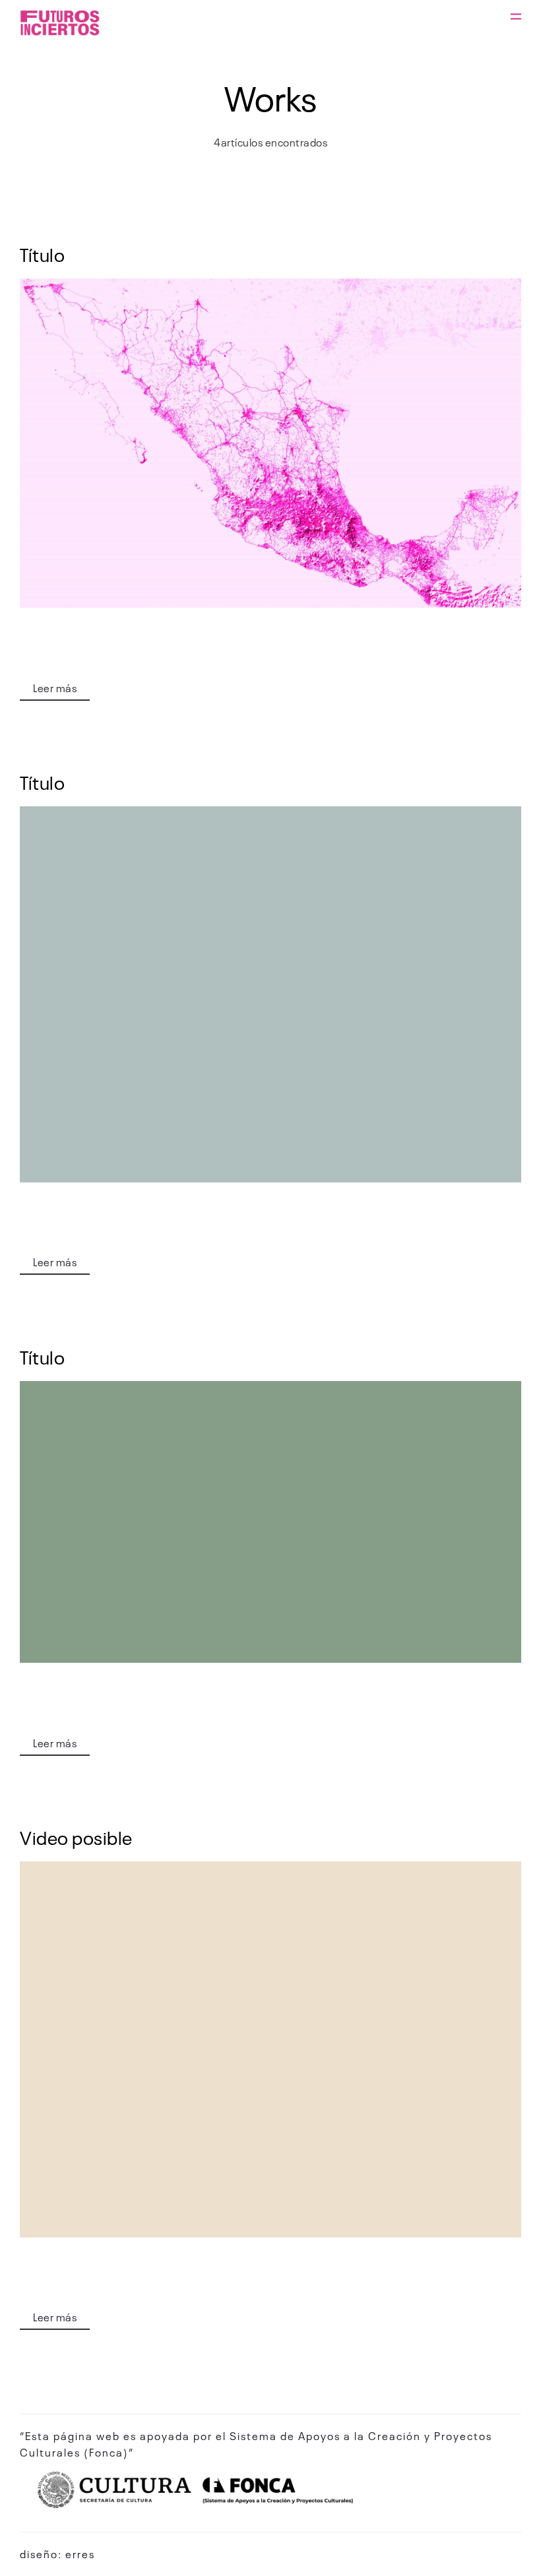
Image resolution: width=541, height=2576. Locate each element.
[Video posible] (270, 2049)
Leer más (55, 688)
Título (42, 254)
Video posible (76, 1837)
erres (80, 2554)
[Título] (270, 443)
